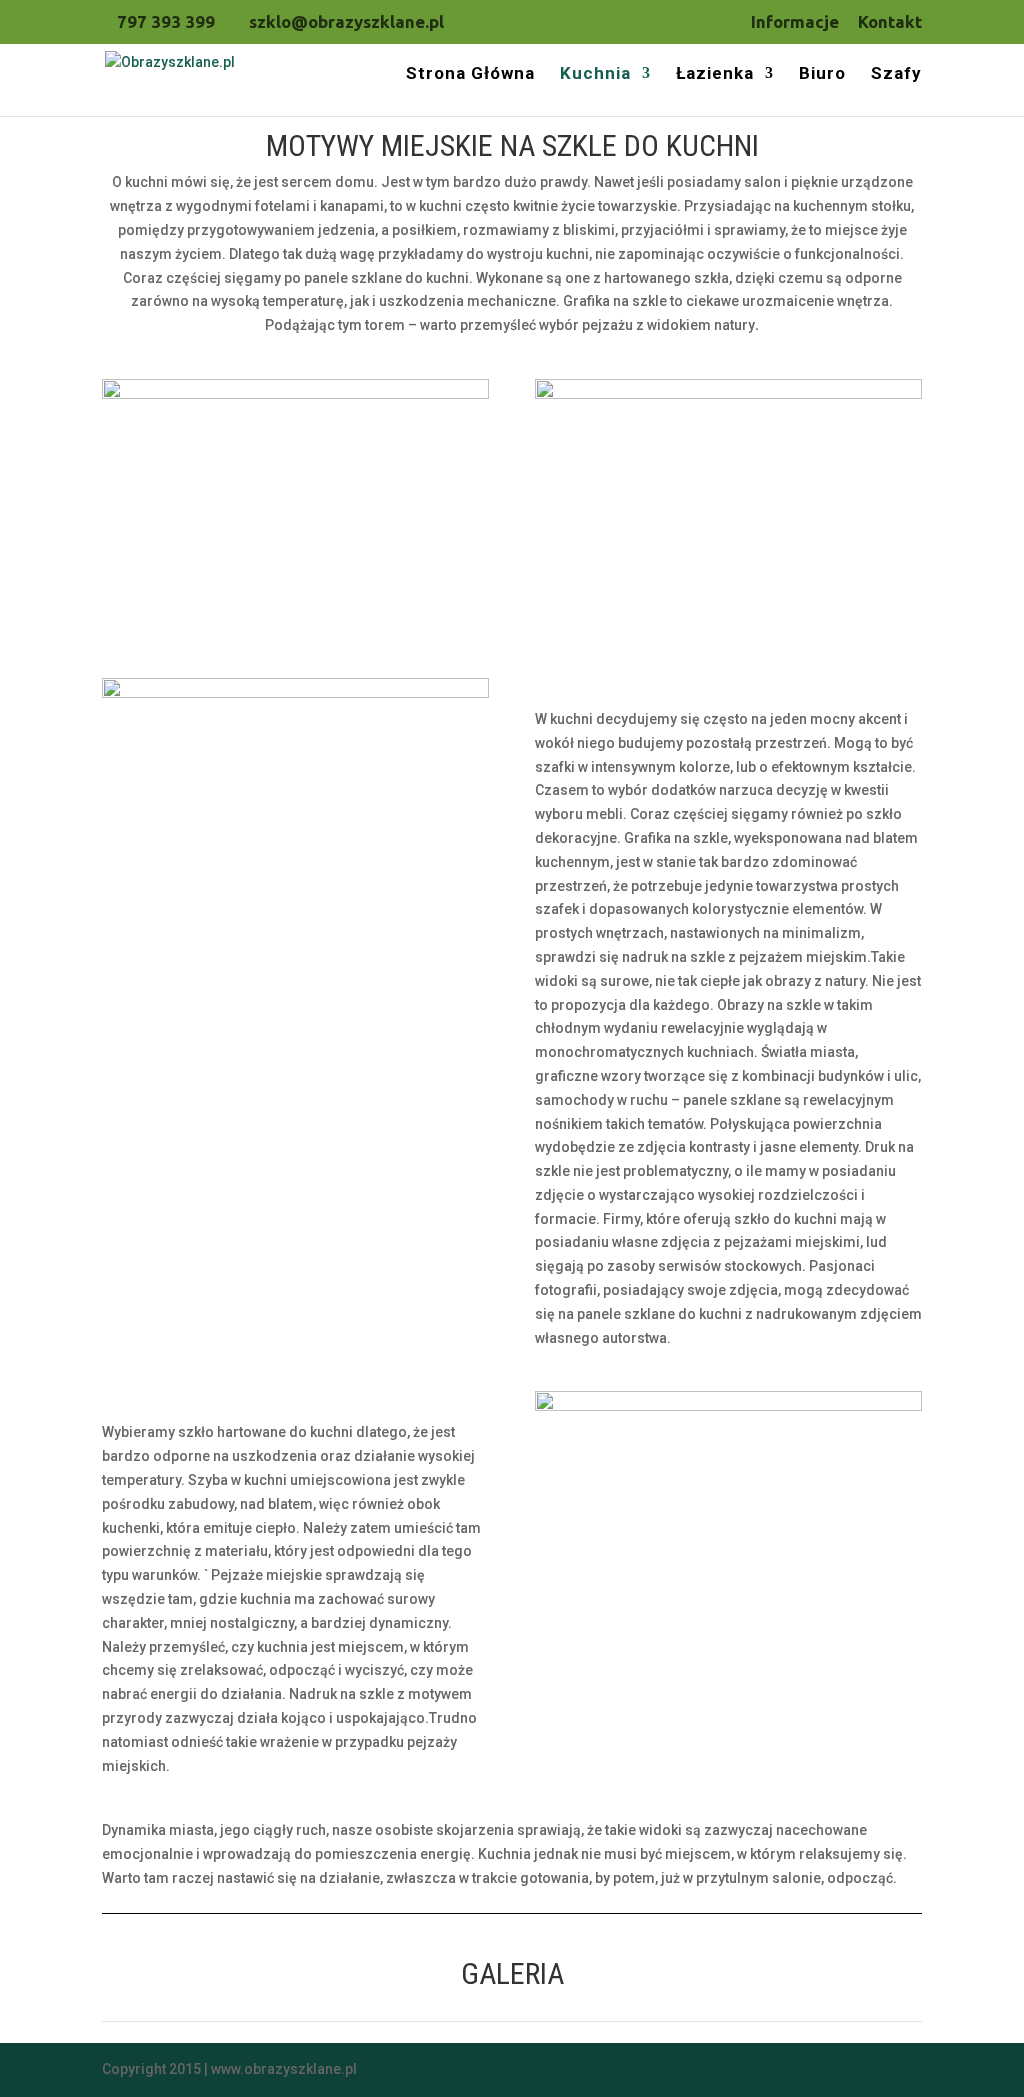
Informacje (795, 22)
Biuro (822, 74)
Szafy (896, 74)
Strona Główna (470, 74)
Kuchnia (595, 74)
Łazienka (715, 74)
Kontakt (890, 22)
